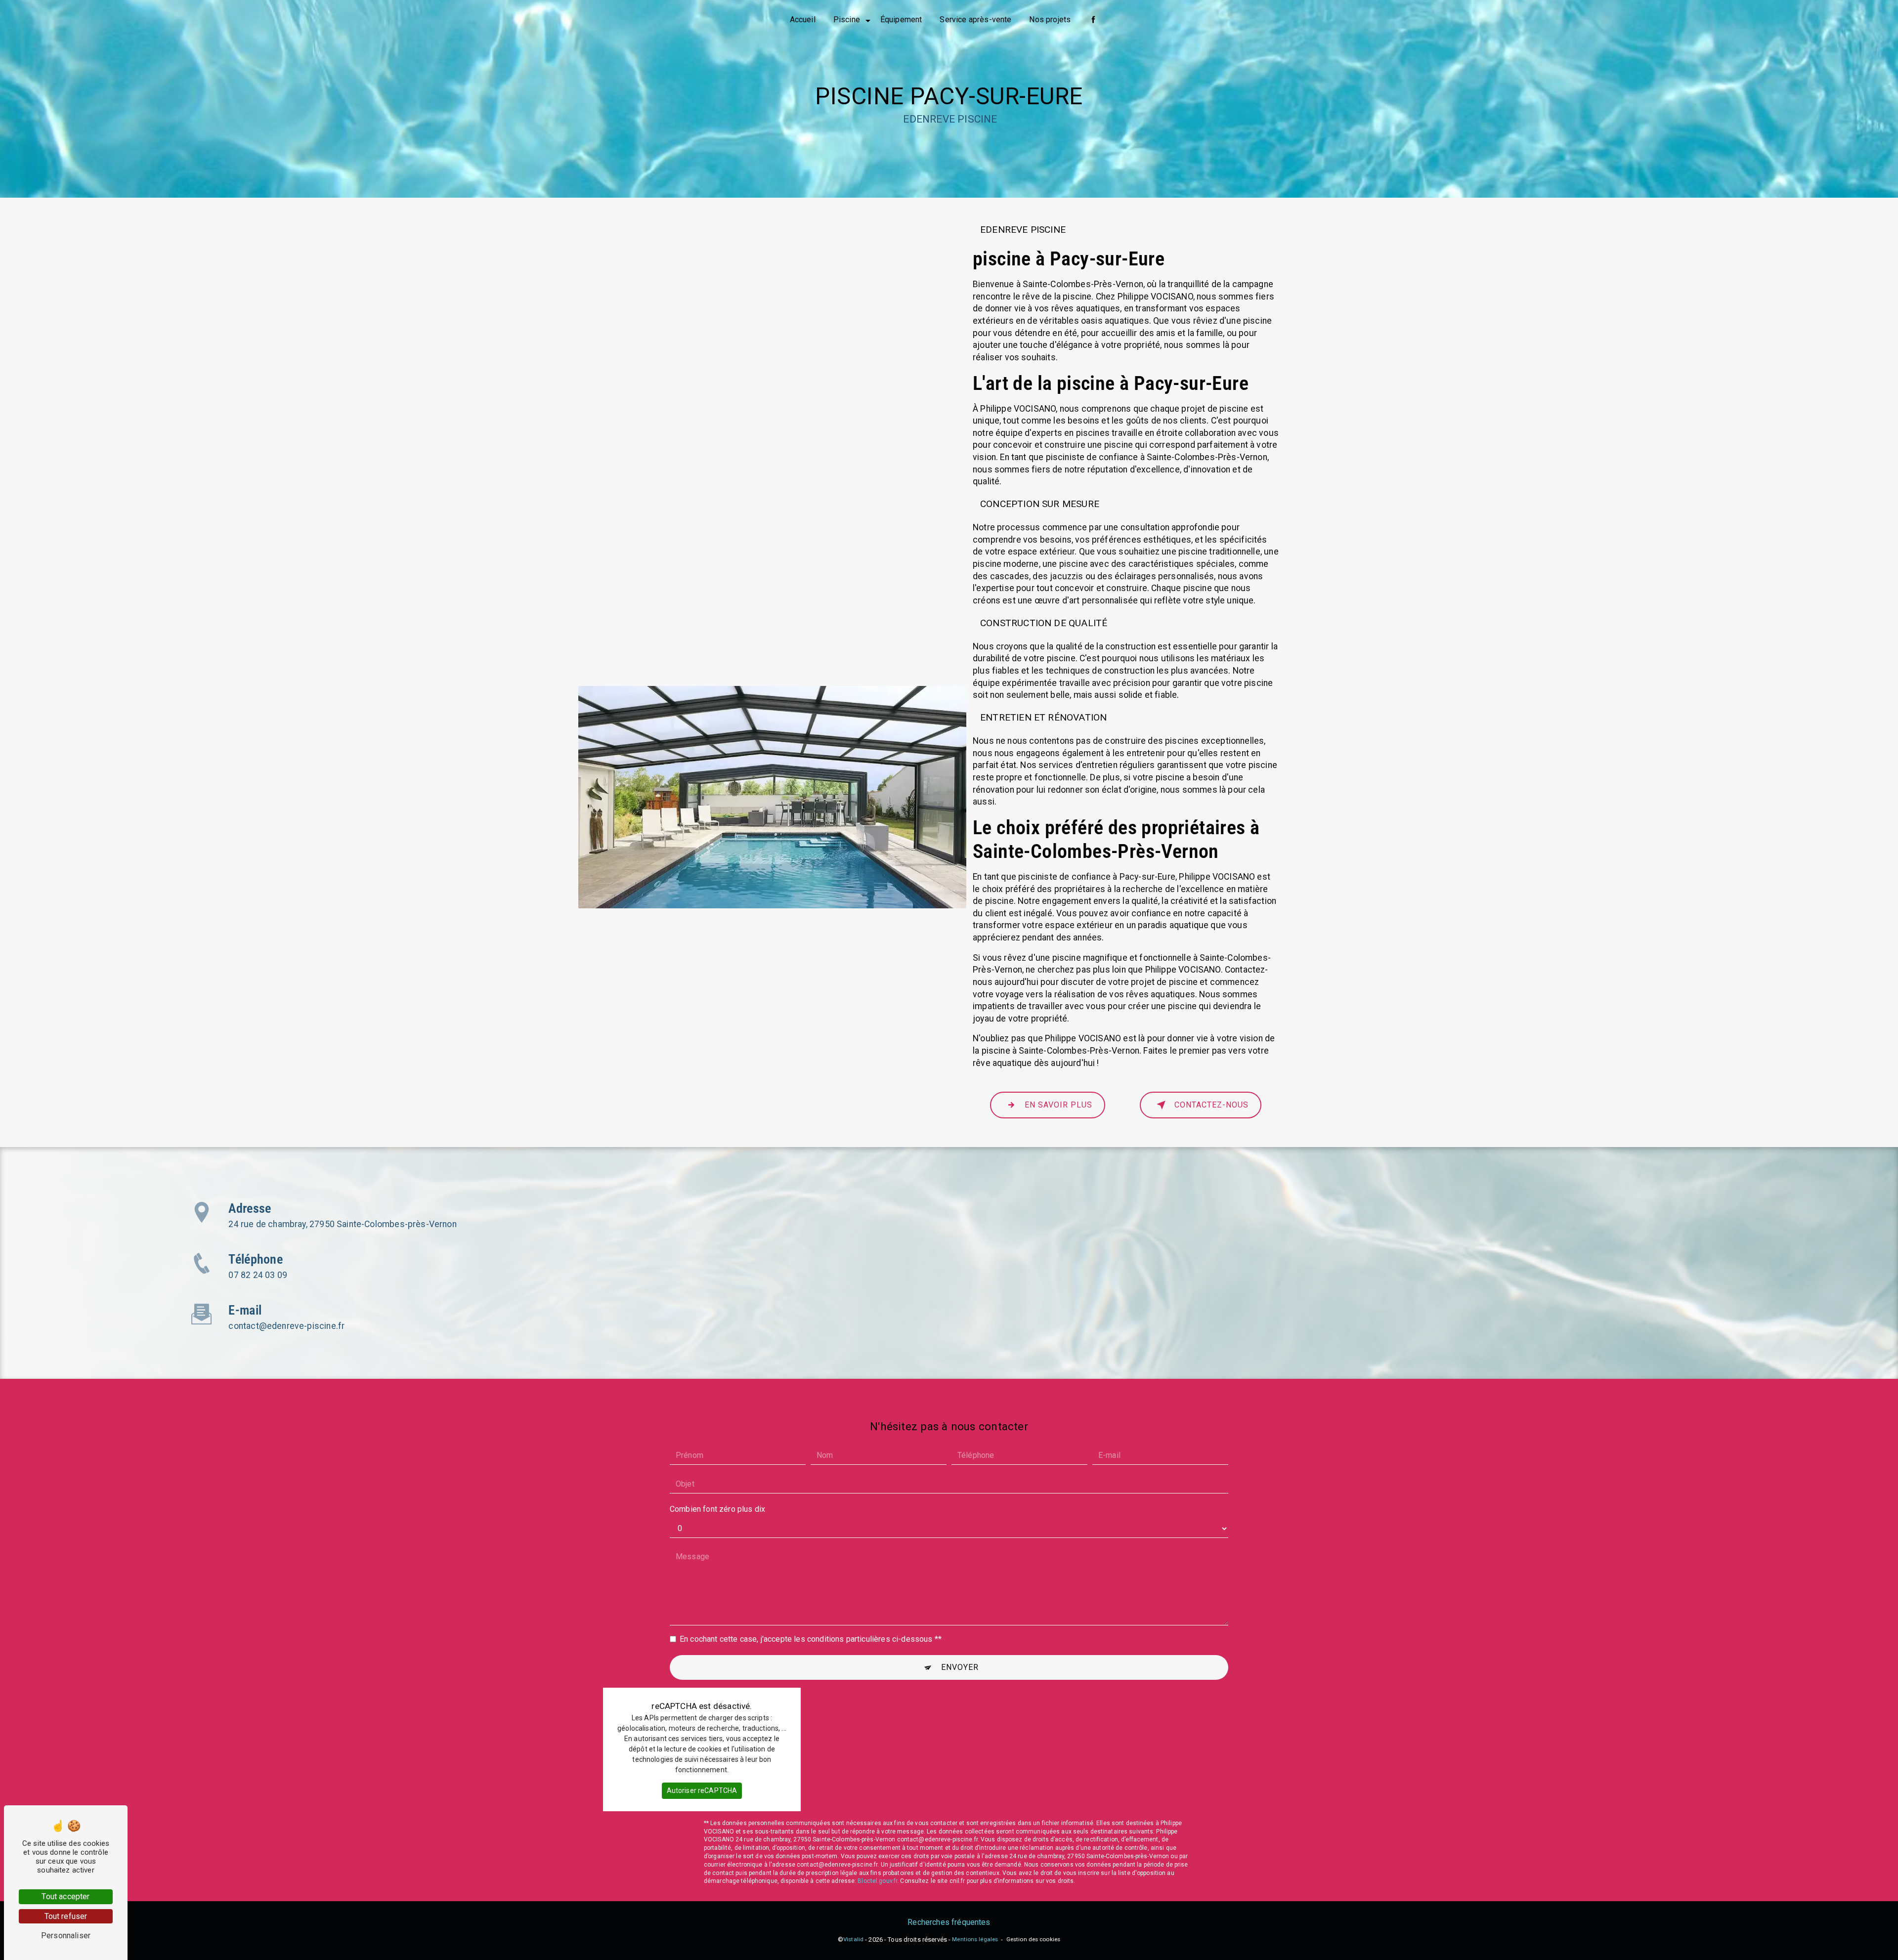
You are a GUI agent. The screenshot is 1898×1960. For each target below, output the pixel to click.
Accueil (803, 20)
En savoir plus (1058, 1105)
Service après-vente (975, 20)
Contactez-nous (1211, 1105)
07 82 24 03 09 (258, 1275)
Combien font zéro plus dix (717, 1509)
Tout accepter (65, 1896)
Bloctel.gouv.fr (877, 1881)
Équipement (901, 20)
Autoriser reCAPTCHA (702, 1790)
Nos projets (1050, 20)
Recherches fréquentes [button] (949, 1922)
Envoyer (960, 1667)
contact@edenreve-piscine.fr (286, 1326)
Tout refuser (66, 1916)
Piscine (847, 20)
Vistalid (853, 1939)
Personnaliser (66, 1936)
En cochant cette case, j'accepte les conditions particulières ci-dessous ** (811, 1639)
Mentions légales (975, 1939)
